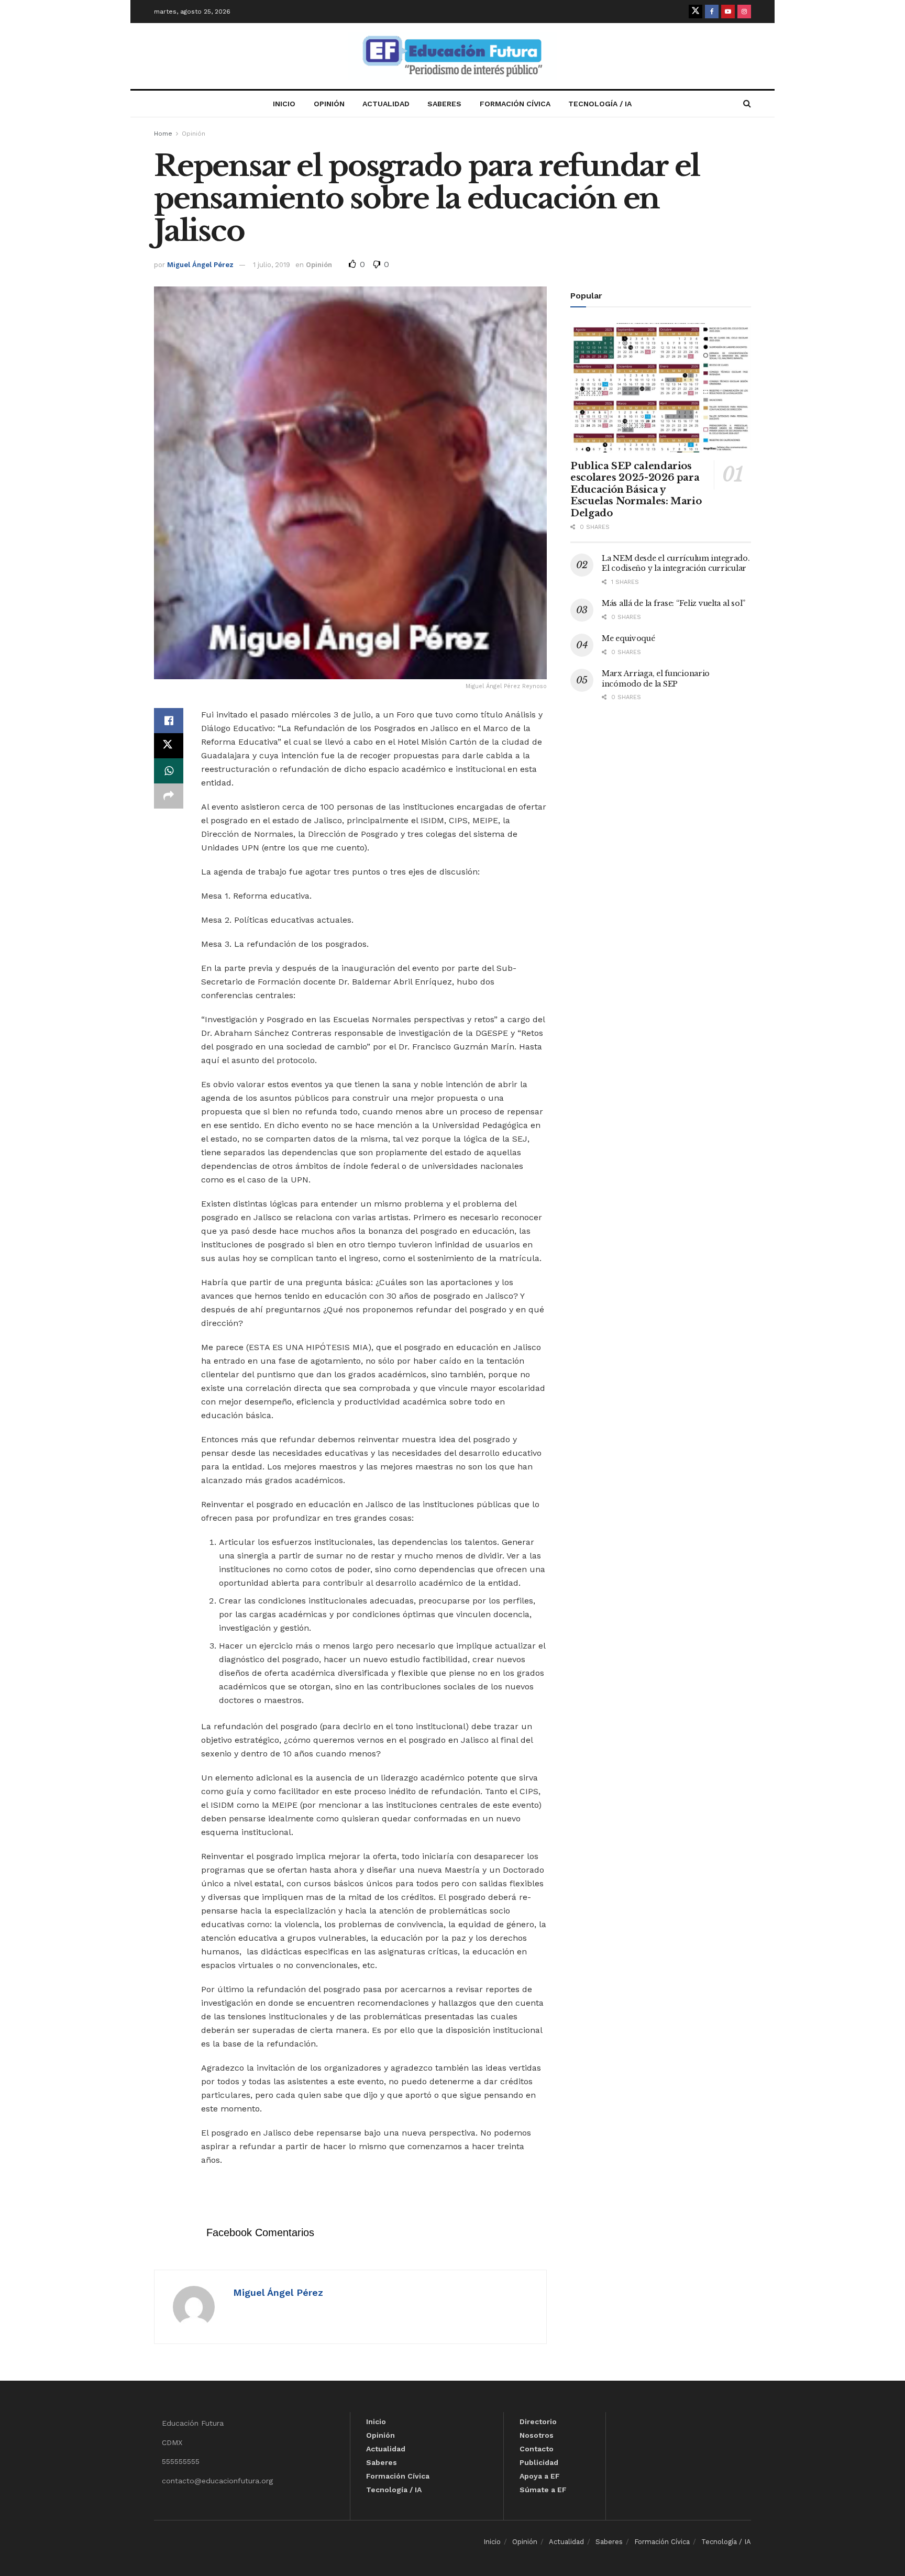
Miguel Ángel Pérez (200, 265)
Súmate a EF (543, 2490)
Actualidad (386, 104)
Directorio (538, 2422)
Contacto (537, 2449)
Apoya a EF (540, 2476)
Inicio (284, 104)
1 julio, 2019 (272, 265)
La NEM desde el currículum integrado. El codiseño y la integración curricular (676, 563)
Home (163, 134)
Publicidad (539, 2462)
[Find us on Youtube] (728, 12)
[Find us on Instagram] (744, 12)
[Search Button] (747, 104)
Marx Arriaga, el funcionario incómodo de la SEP (656, 679)
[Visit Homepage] (452, 56)
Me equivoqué (628, 638)
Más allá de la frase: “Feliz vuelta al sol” (674, 603)
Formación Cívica (515, 104)
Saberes (444, 104)
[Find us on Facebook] (712, 12)
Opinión (329, 104)
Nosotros (537, 2435)
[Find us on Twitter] (696, 12)
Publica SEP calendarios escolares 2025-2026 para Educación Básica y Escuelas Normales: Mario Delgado (636, 490)
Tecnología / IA (600, 104)
